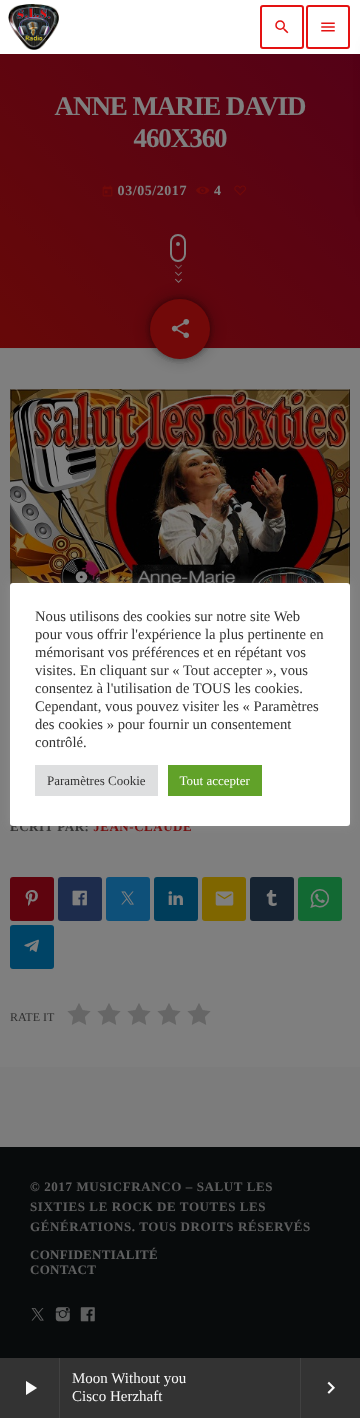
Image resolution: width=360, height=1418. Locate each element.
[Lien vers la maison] (33, 27)
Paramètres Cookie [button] (96, 780)
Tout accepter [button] (215, 780)
